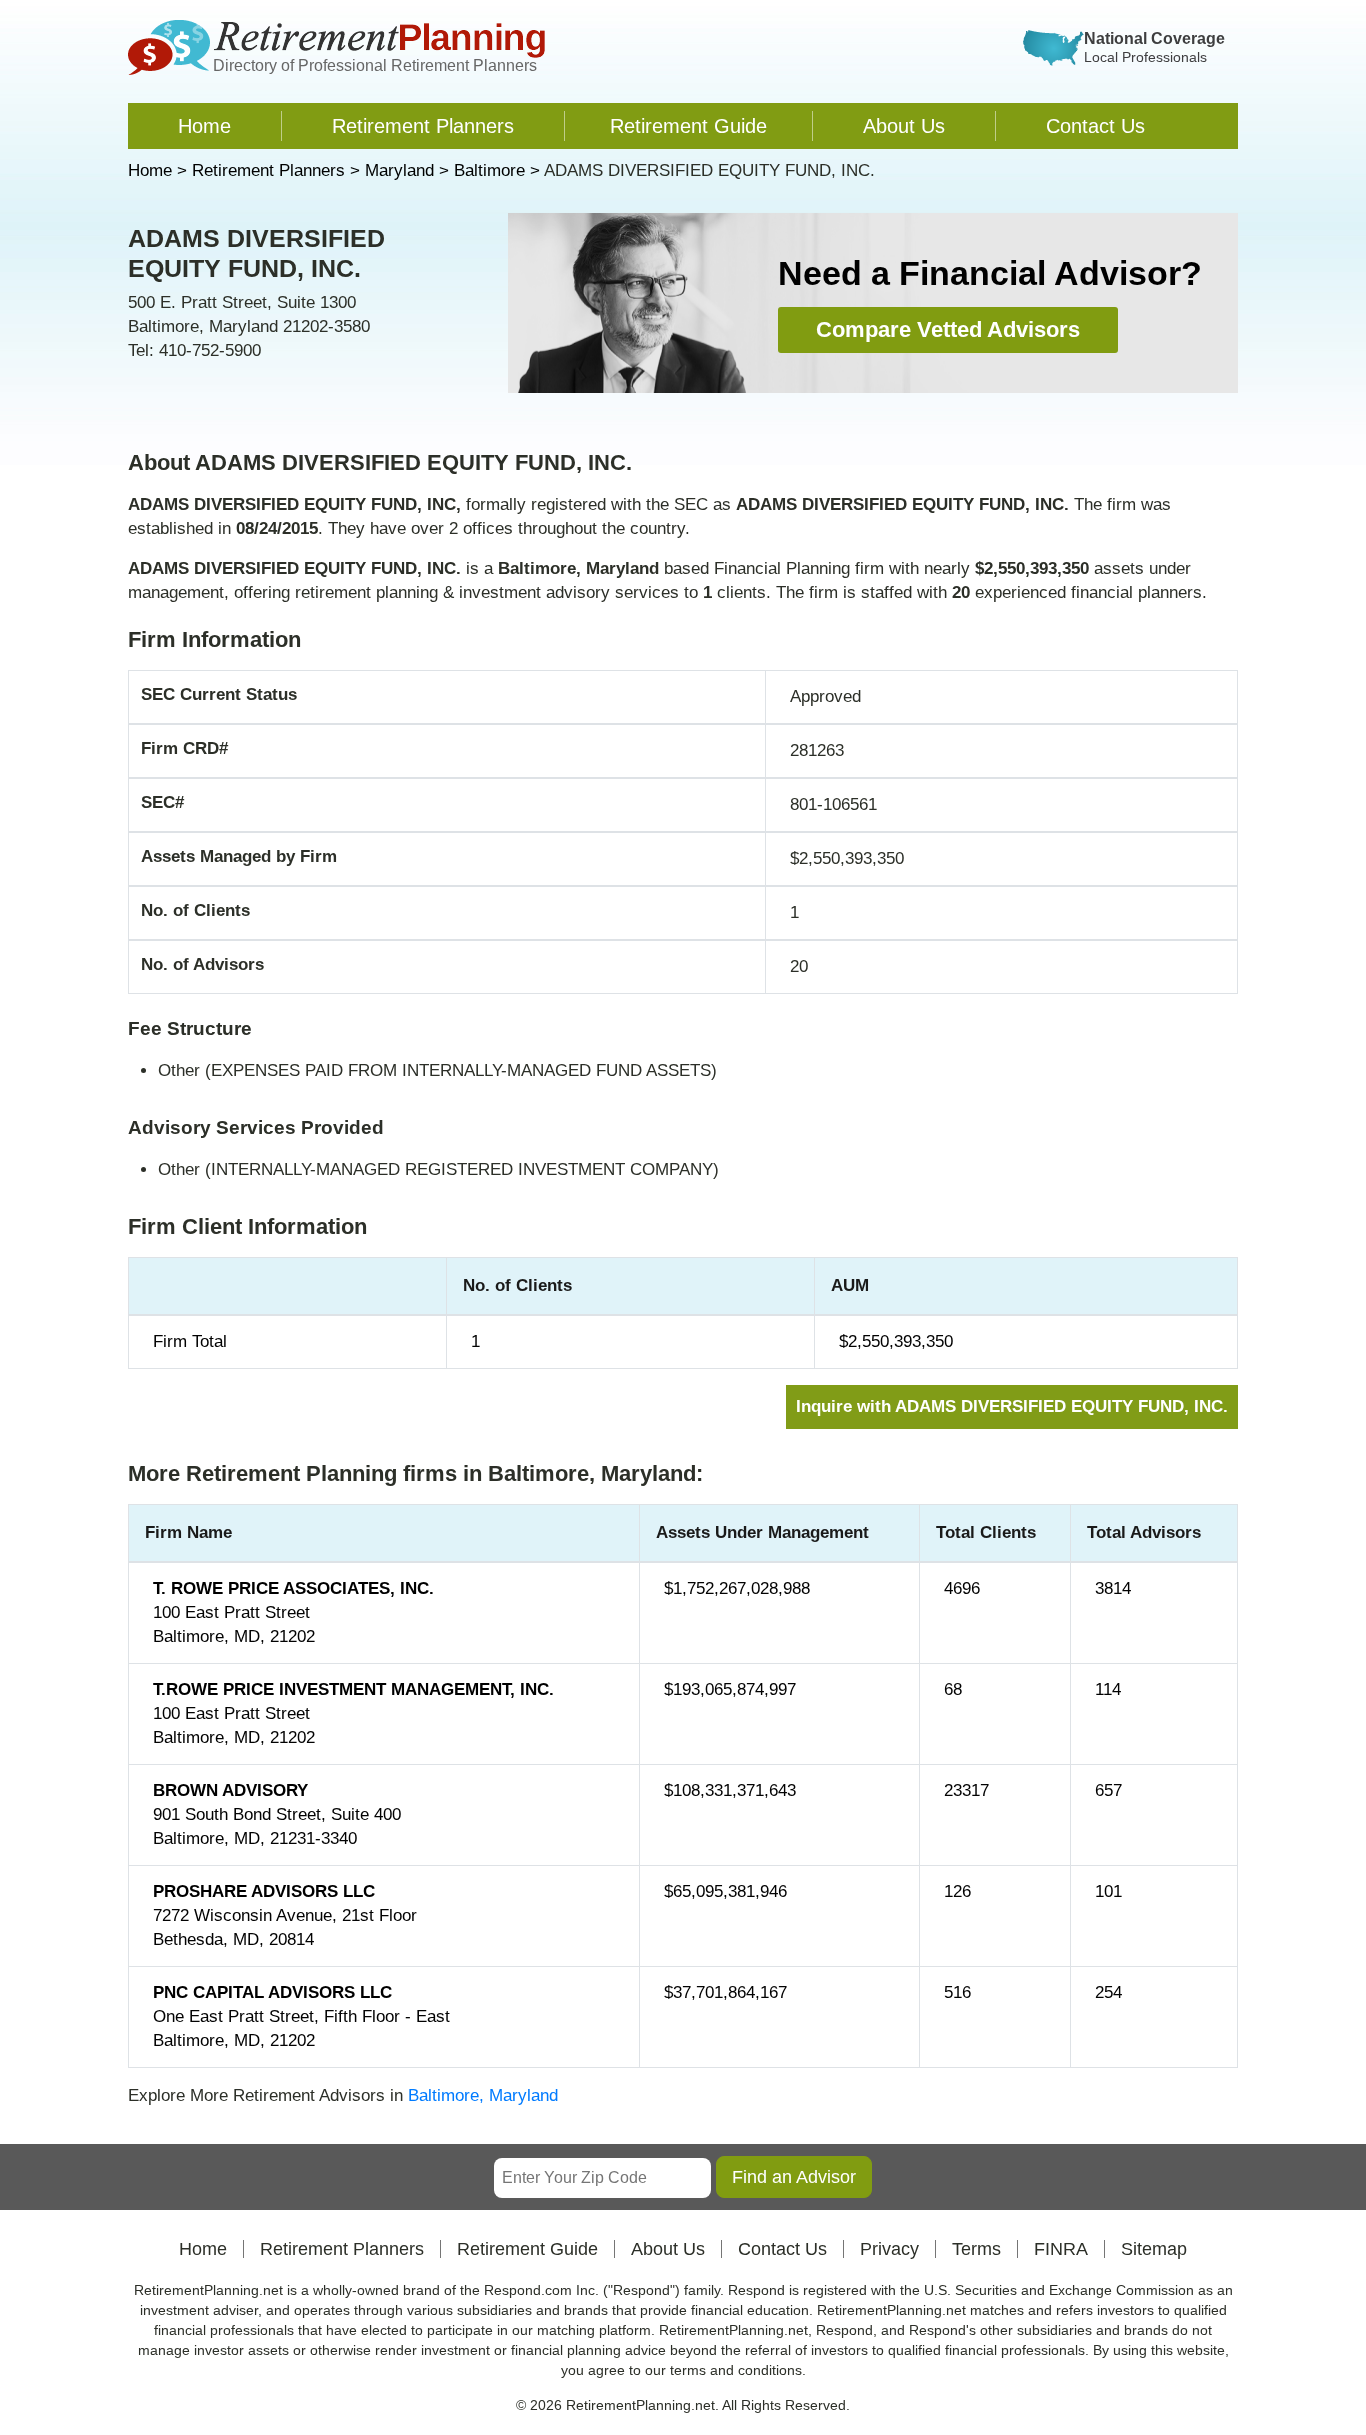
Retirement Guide (688, 126)
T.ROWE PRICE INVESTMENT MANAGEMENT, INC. (353, 1689)
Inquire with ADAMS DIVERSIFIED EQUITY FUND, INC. (1012, 1406)
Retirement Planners (423, 126)
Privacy (889, 2249)
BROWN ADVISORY (230, 1790)
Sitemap (1154, 2249)
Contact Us (1095, 126)
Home (204, 126)
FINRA (1061, 2249)
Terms (976, 2249)
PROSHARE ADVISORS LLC (264, 1891)
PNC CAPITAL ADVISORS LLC (272, 1992)
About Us (904, 126)
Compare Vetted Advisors (948, 329)
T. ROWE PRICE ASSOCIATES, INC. (293, 1588)
